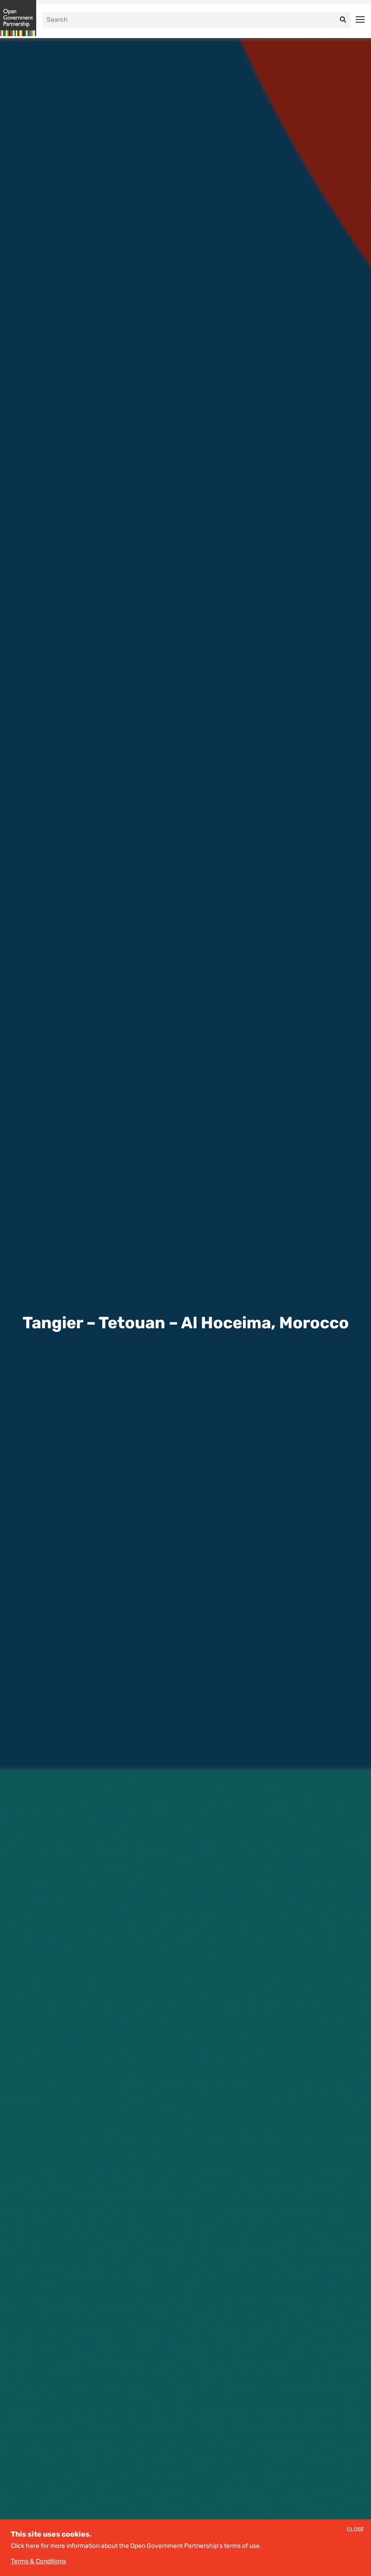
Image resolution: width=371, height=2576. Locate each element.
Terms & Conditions (38, 2561)
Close (355, 2530)
